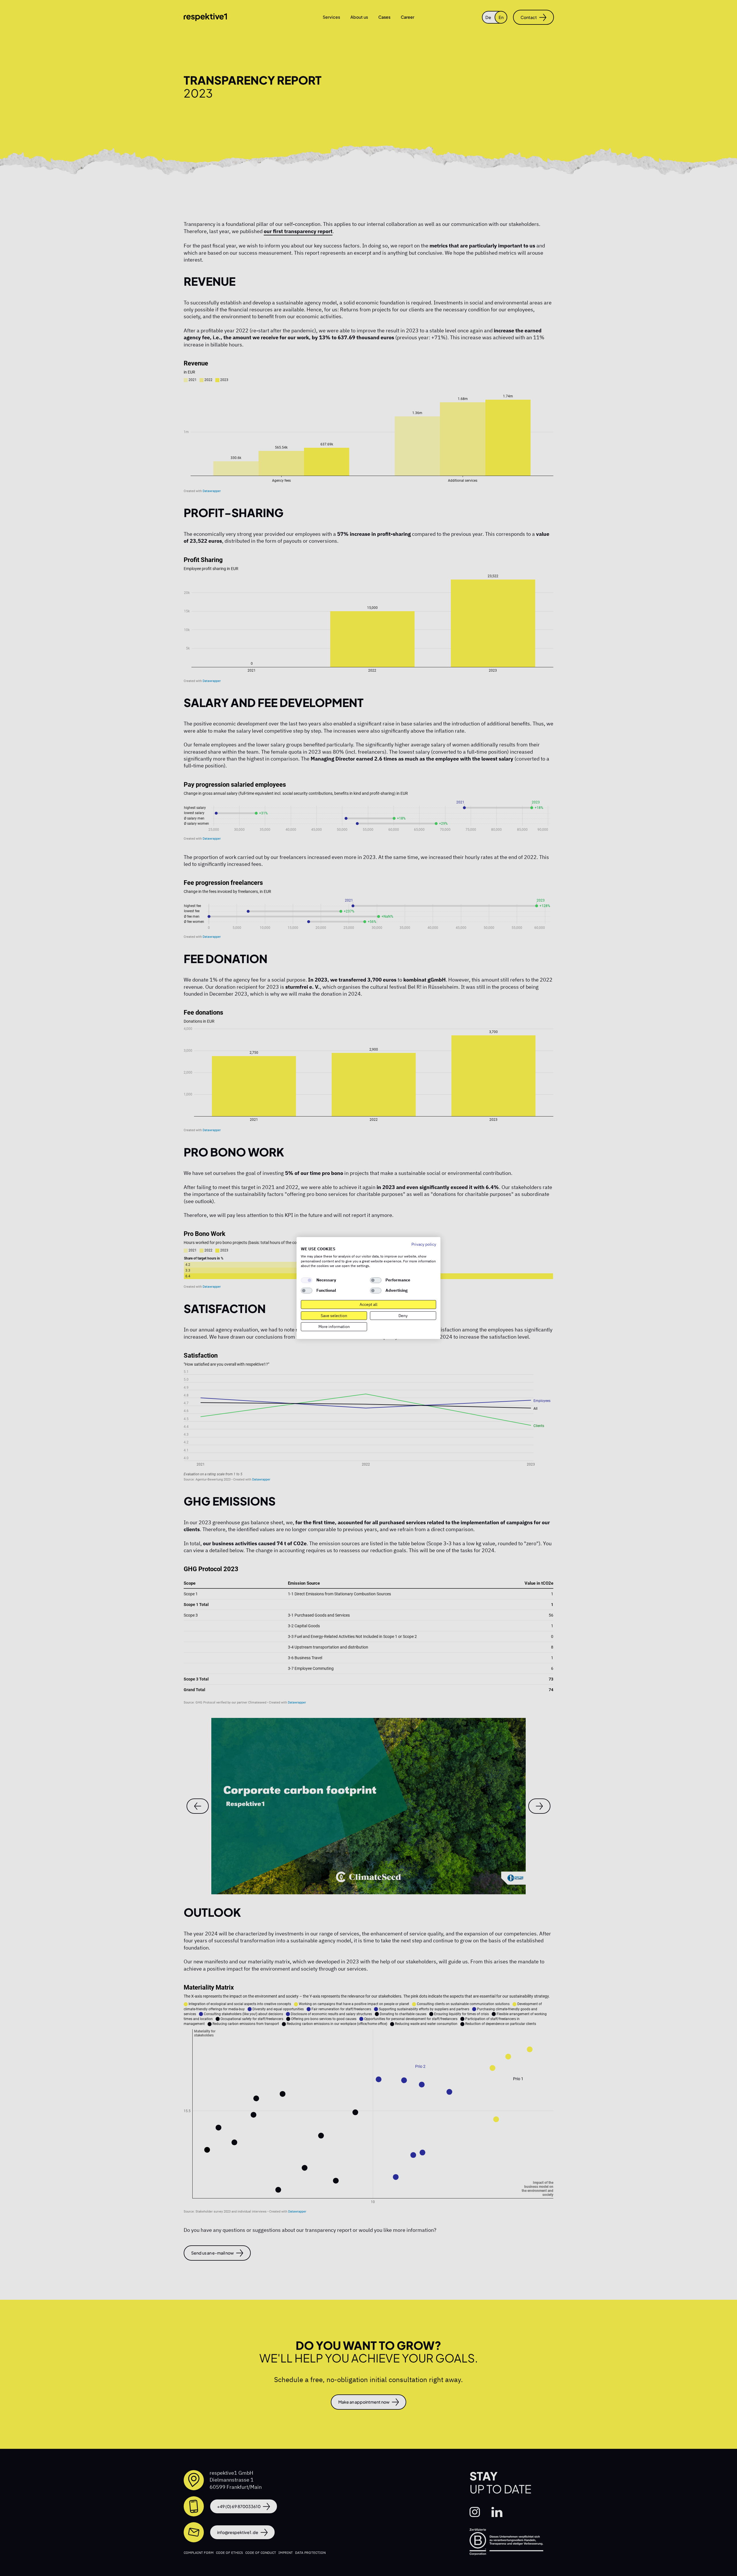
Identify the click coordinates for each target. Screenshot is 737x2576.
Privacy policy (424, 1244)
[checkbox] (307, 1280)
